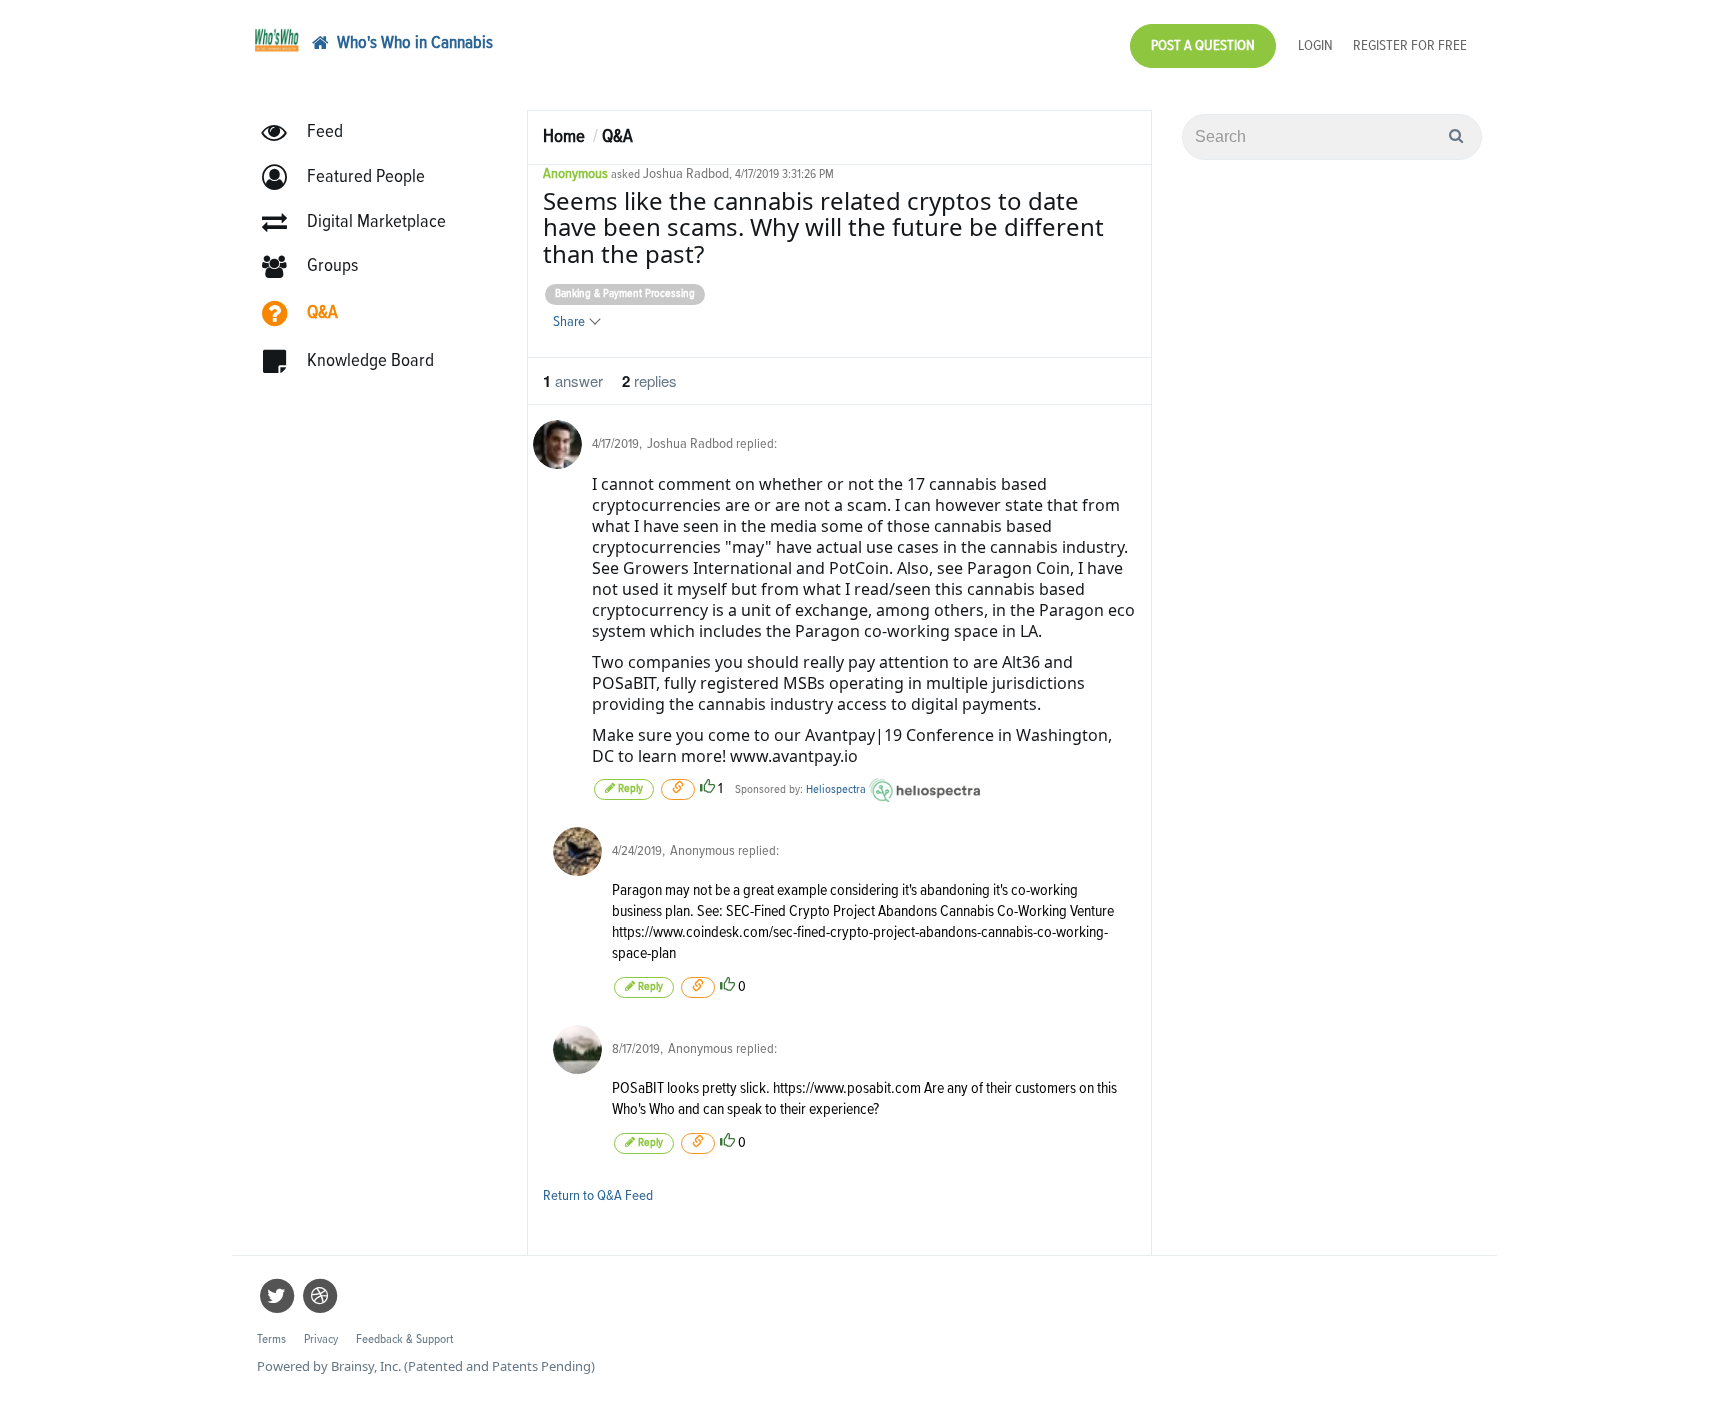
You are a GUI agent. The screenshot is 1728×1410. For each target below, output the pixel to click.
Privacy (321, 1339)
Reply (629, 789)
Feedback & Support (404, 1339)
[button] (352, 177)
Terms (271, 1339)
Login (1315, 45)
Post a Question (1203, 45)
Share (570, 321)
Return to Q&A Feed (598, 1195)
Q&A (617, 136)
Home (564, 136)
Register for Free (1410, 45)
